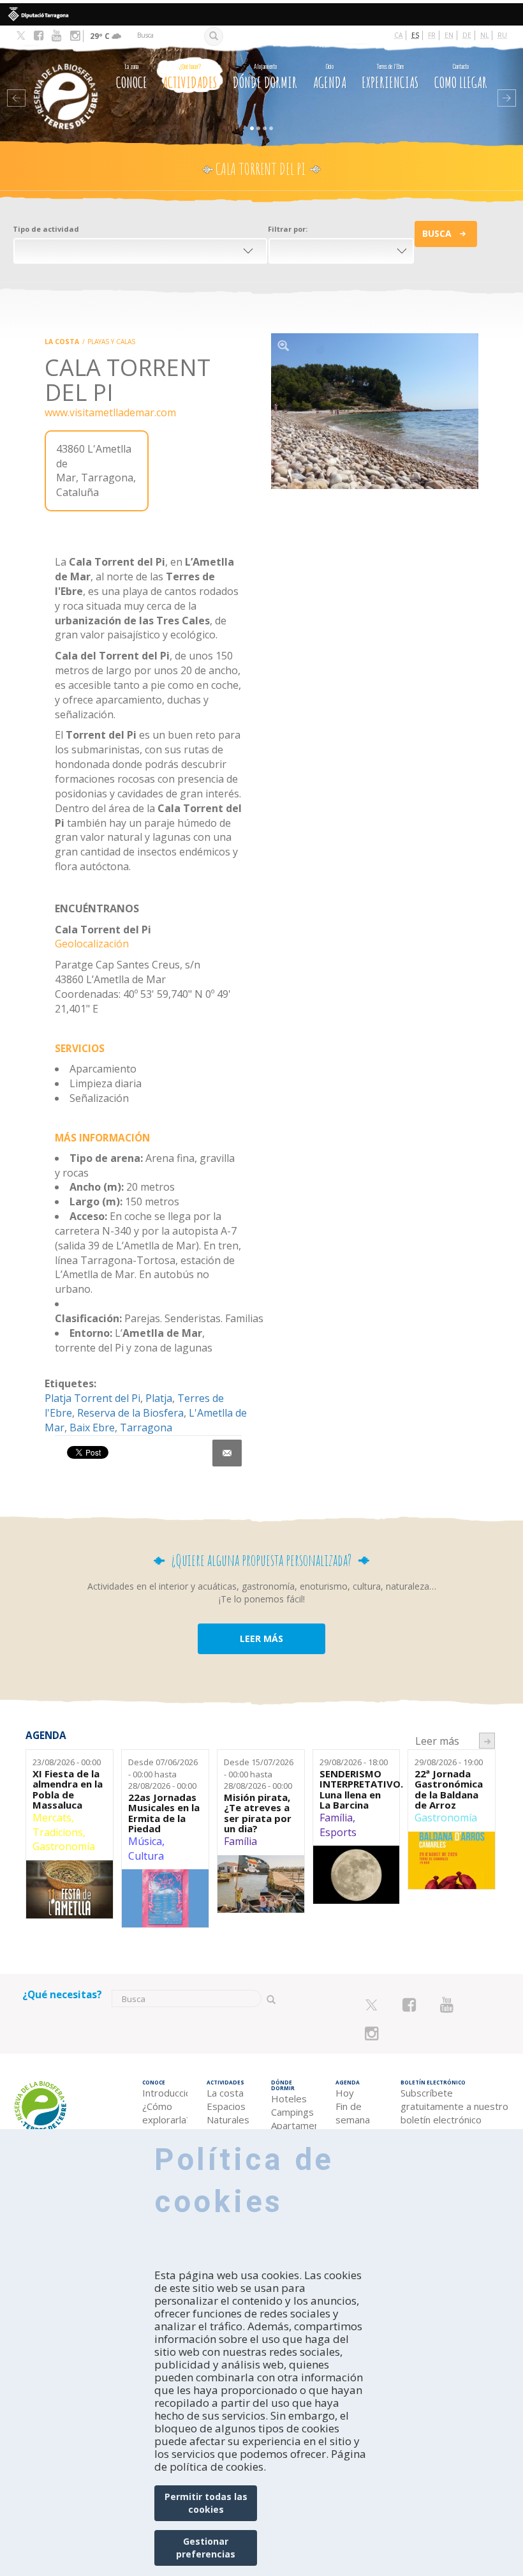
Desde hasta (163, 1774)
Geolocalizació (89, 944)
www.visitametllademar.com (110, 412)
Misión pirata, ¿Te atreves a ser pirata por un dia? (258, 1813)
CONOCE (132, 77)
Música (145, 1841)
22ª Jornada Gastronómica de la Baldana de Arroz (449, 1789)
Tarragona (146, 1427)
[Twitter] (21, 36)
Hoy (345, 2093)
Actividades (190, 77)
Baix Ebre (92, 1427)
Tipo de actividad (46, 229)
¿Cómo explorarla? (165, 2113)
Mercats (52, 1818)
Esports (338, 1832)
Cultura (146, 1856)
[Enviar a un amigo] (227, 1453)
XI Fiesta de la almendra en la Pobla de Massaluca (68, 1789)
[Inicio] (61, 79)
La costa (62, 342)
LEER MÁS (261, 1638)
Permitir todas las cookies (206, 2503)
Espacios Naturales (228, 2113)
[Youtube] (56, 36)
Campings (292, 2112)
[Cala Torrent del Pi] (375, 411)
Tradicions (58, 1832)
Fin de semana (353, 2113)
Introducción (165, 2093)
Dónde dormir (265, 77)
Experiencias (390, 77)
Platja (159, 1398)
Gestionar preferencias (206, 2548)
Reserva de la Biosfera (130, 1413)
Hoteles (289, 2098)
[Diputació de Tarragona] (261, 14)
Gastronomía (64, 1846)
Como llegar (461, 77)
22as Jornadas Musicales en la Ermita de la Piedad (164, 1813)
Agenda (330, 77)
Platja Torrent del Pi (92, 1398)
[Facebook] (39, 36)
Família (240, 1841)
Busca (437, 233)
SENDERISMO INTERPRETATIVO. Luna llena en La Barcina (357, 1789)
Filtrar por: (288, 229)
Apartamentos (294, 2125)
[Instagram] (75, 36)
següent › (487, 1741)
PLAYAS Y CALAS (111, 342)
